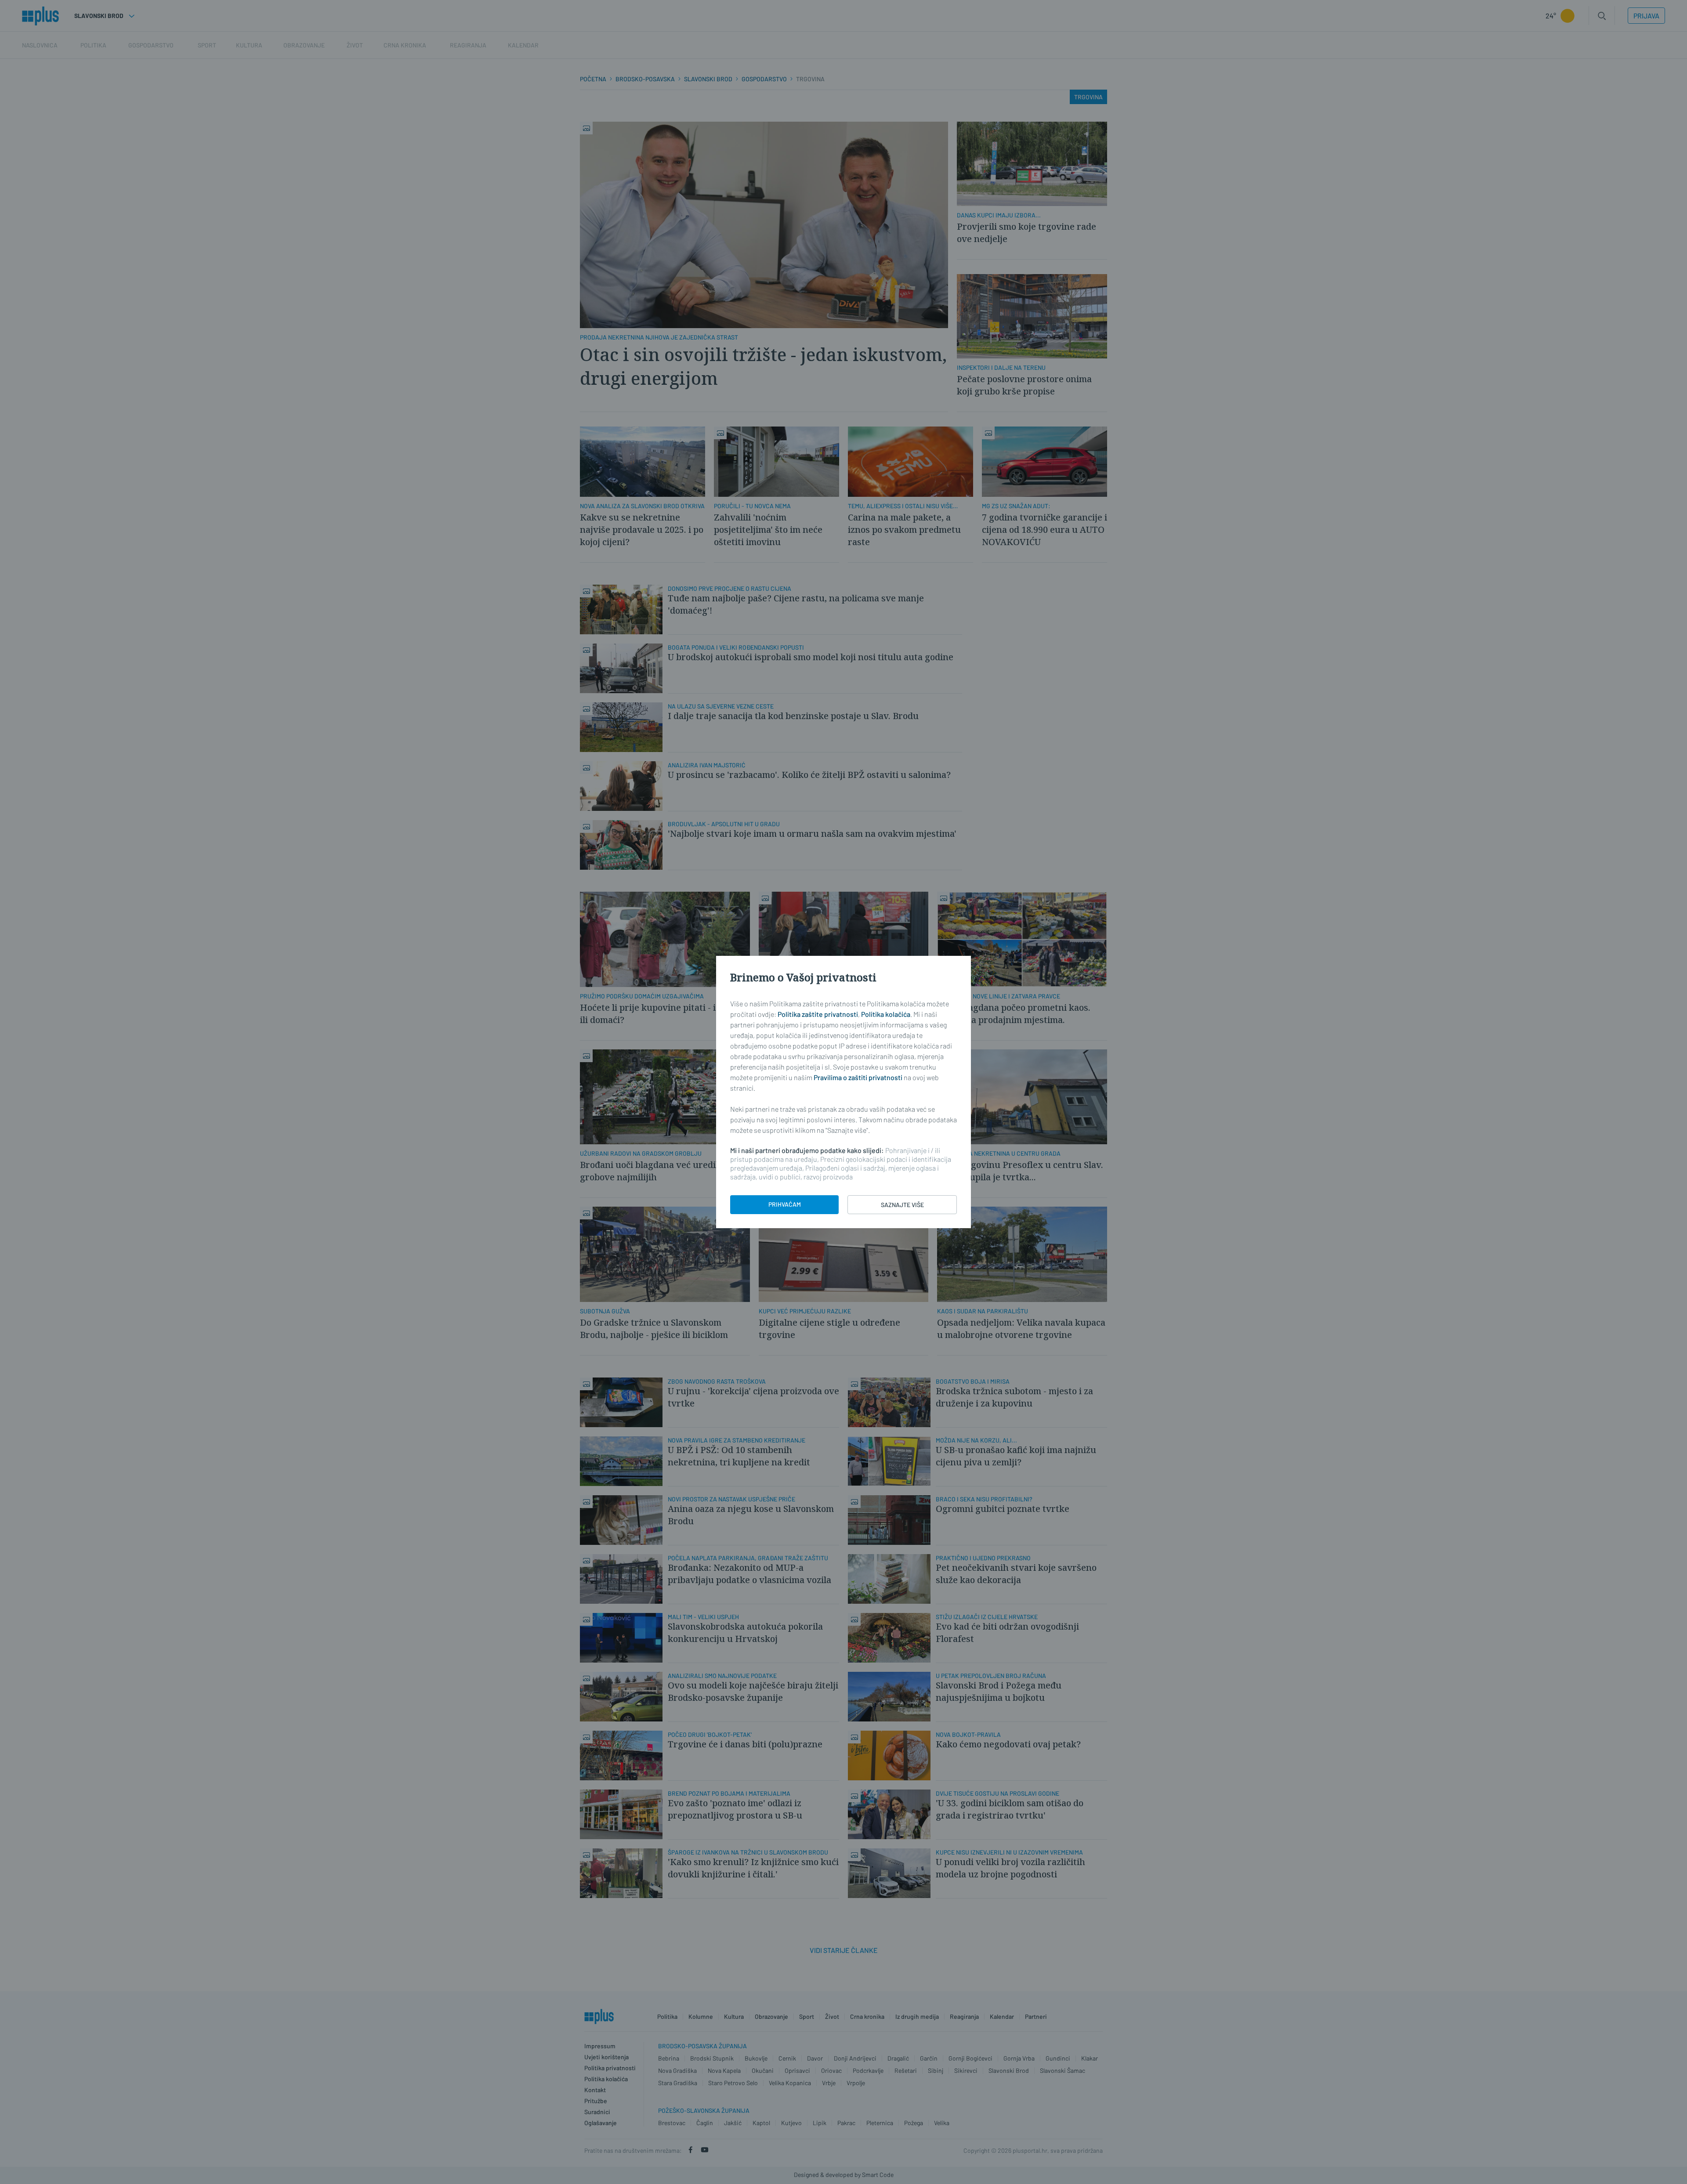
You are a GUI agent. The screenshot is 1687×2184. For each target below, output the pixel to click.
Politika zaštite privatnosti (818, 1014)
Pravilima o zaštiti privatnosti (858, 1077)
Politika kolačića (886, 1014)
